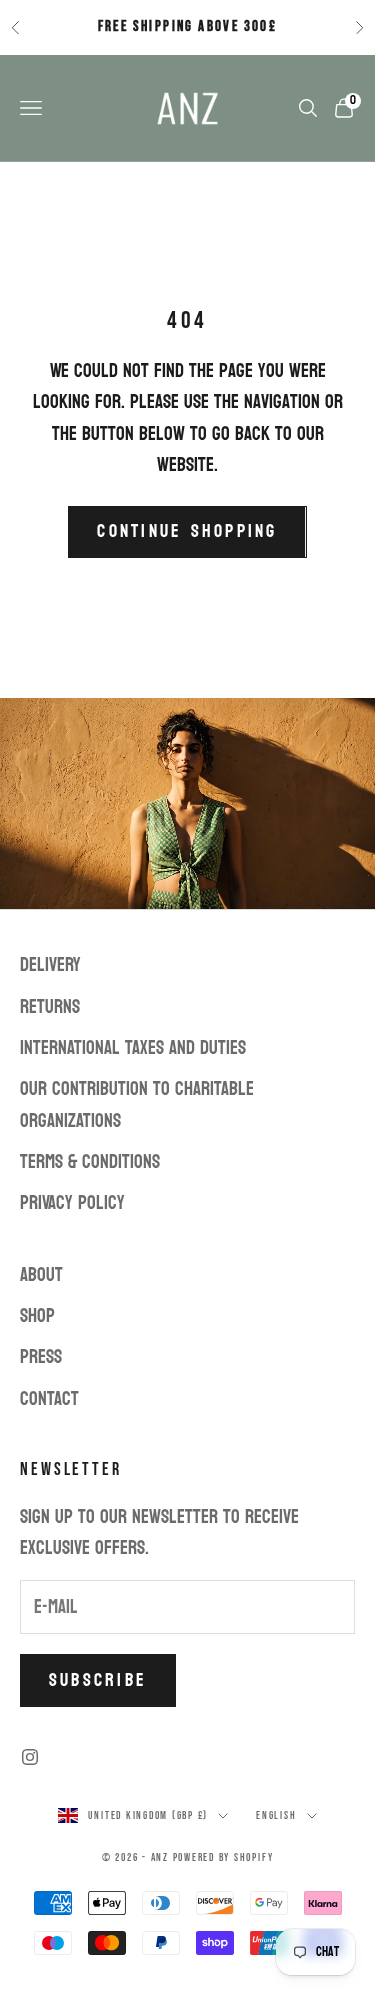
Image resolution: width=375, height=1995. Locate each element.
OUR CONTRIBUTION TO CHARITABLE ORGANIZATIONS (137, 1104)
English (276, 1815)
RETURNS (50, 1007)
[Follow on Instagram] (30, 1757)
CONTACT (49, 1399)
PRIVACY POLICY (72, 1203)
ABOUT (41, 1275)
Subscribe (98, 1680)
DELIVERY (50, 965)
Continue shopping (187, 531)
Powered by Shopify (223, 1857)
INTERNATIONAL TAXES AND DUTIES (133, 1048)
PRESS (41, 1357)
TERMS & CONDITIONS (90, 1162)
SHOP (37, 1316)
